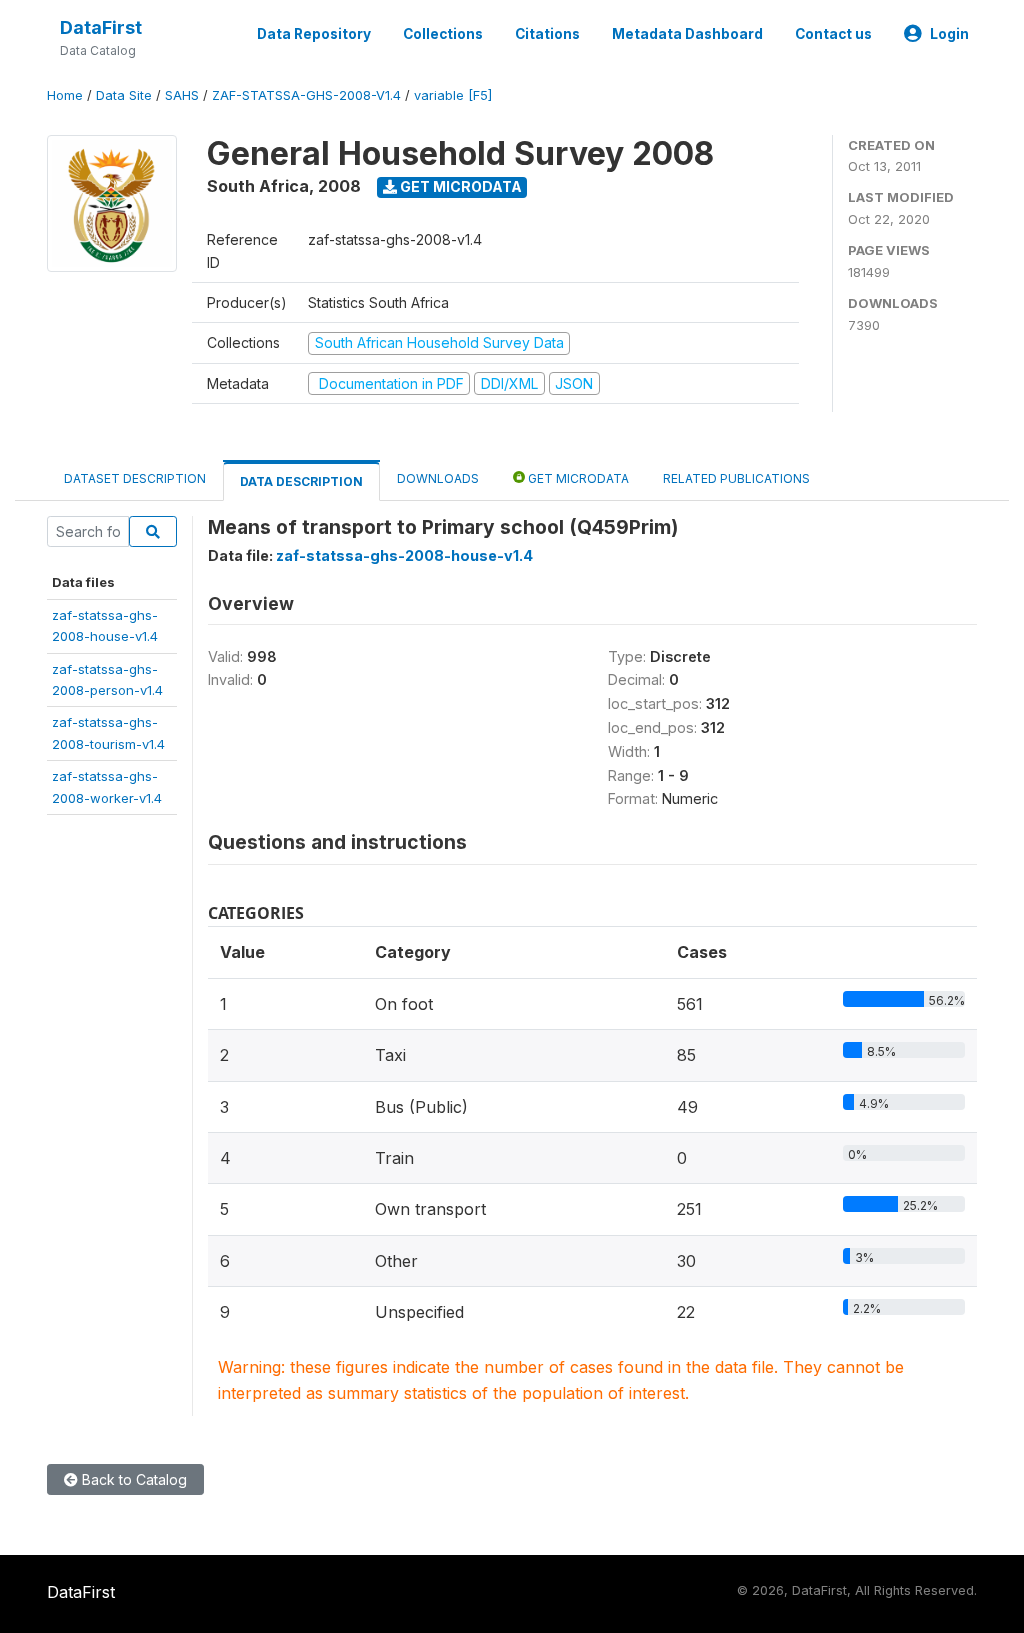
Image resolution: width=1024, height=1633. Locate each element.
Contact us (833, 34)
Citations (547, 34)
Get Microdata (459, 186)
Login (949, 34)
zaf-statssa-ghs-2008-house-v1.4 (404, 555)
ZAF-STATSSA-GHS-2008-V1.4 (306, 95)
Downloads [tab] (438, 478)
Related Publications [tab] (736, 478)
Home (65, 95)
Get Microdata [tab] (577, 478)
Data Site (124, 95)
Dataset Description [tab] (135, 478)
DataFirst (101, 27)
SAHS (182, 95)
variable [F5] (453, 95)
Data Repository (314, 34)
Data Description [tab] (301, 481)
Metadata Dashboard (687, 34)
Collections (443, 34)
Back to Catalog (132, 1479)
